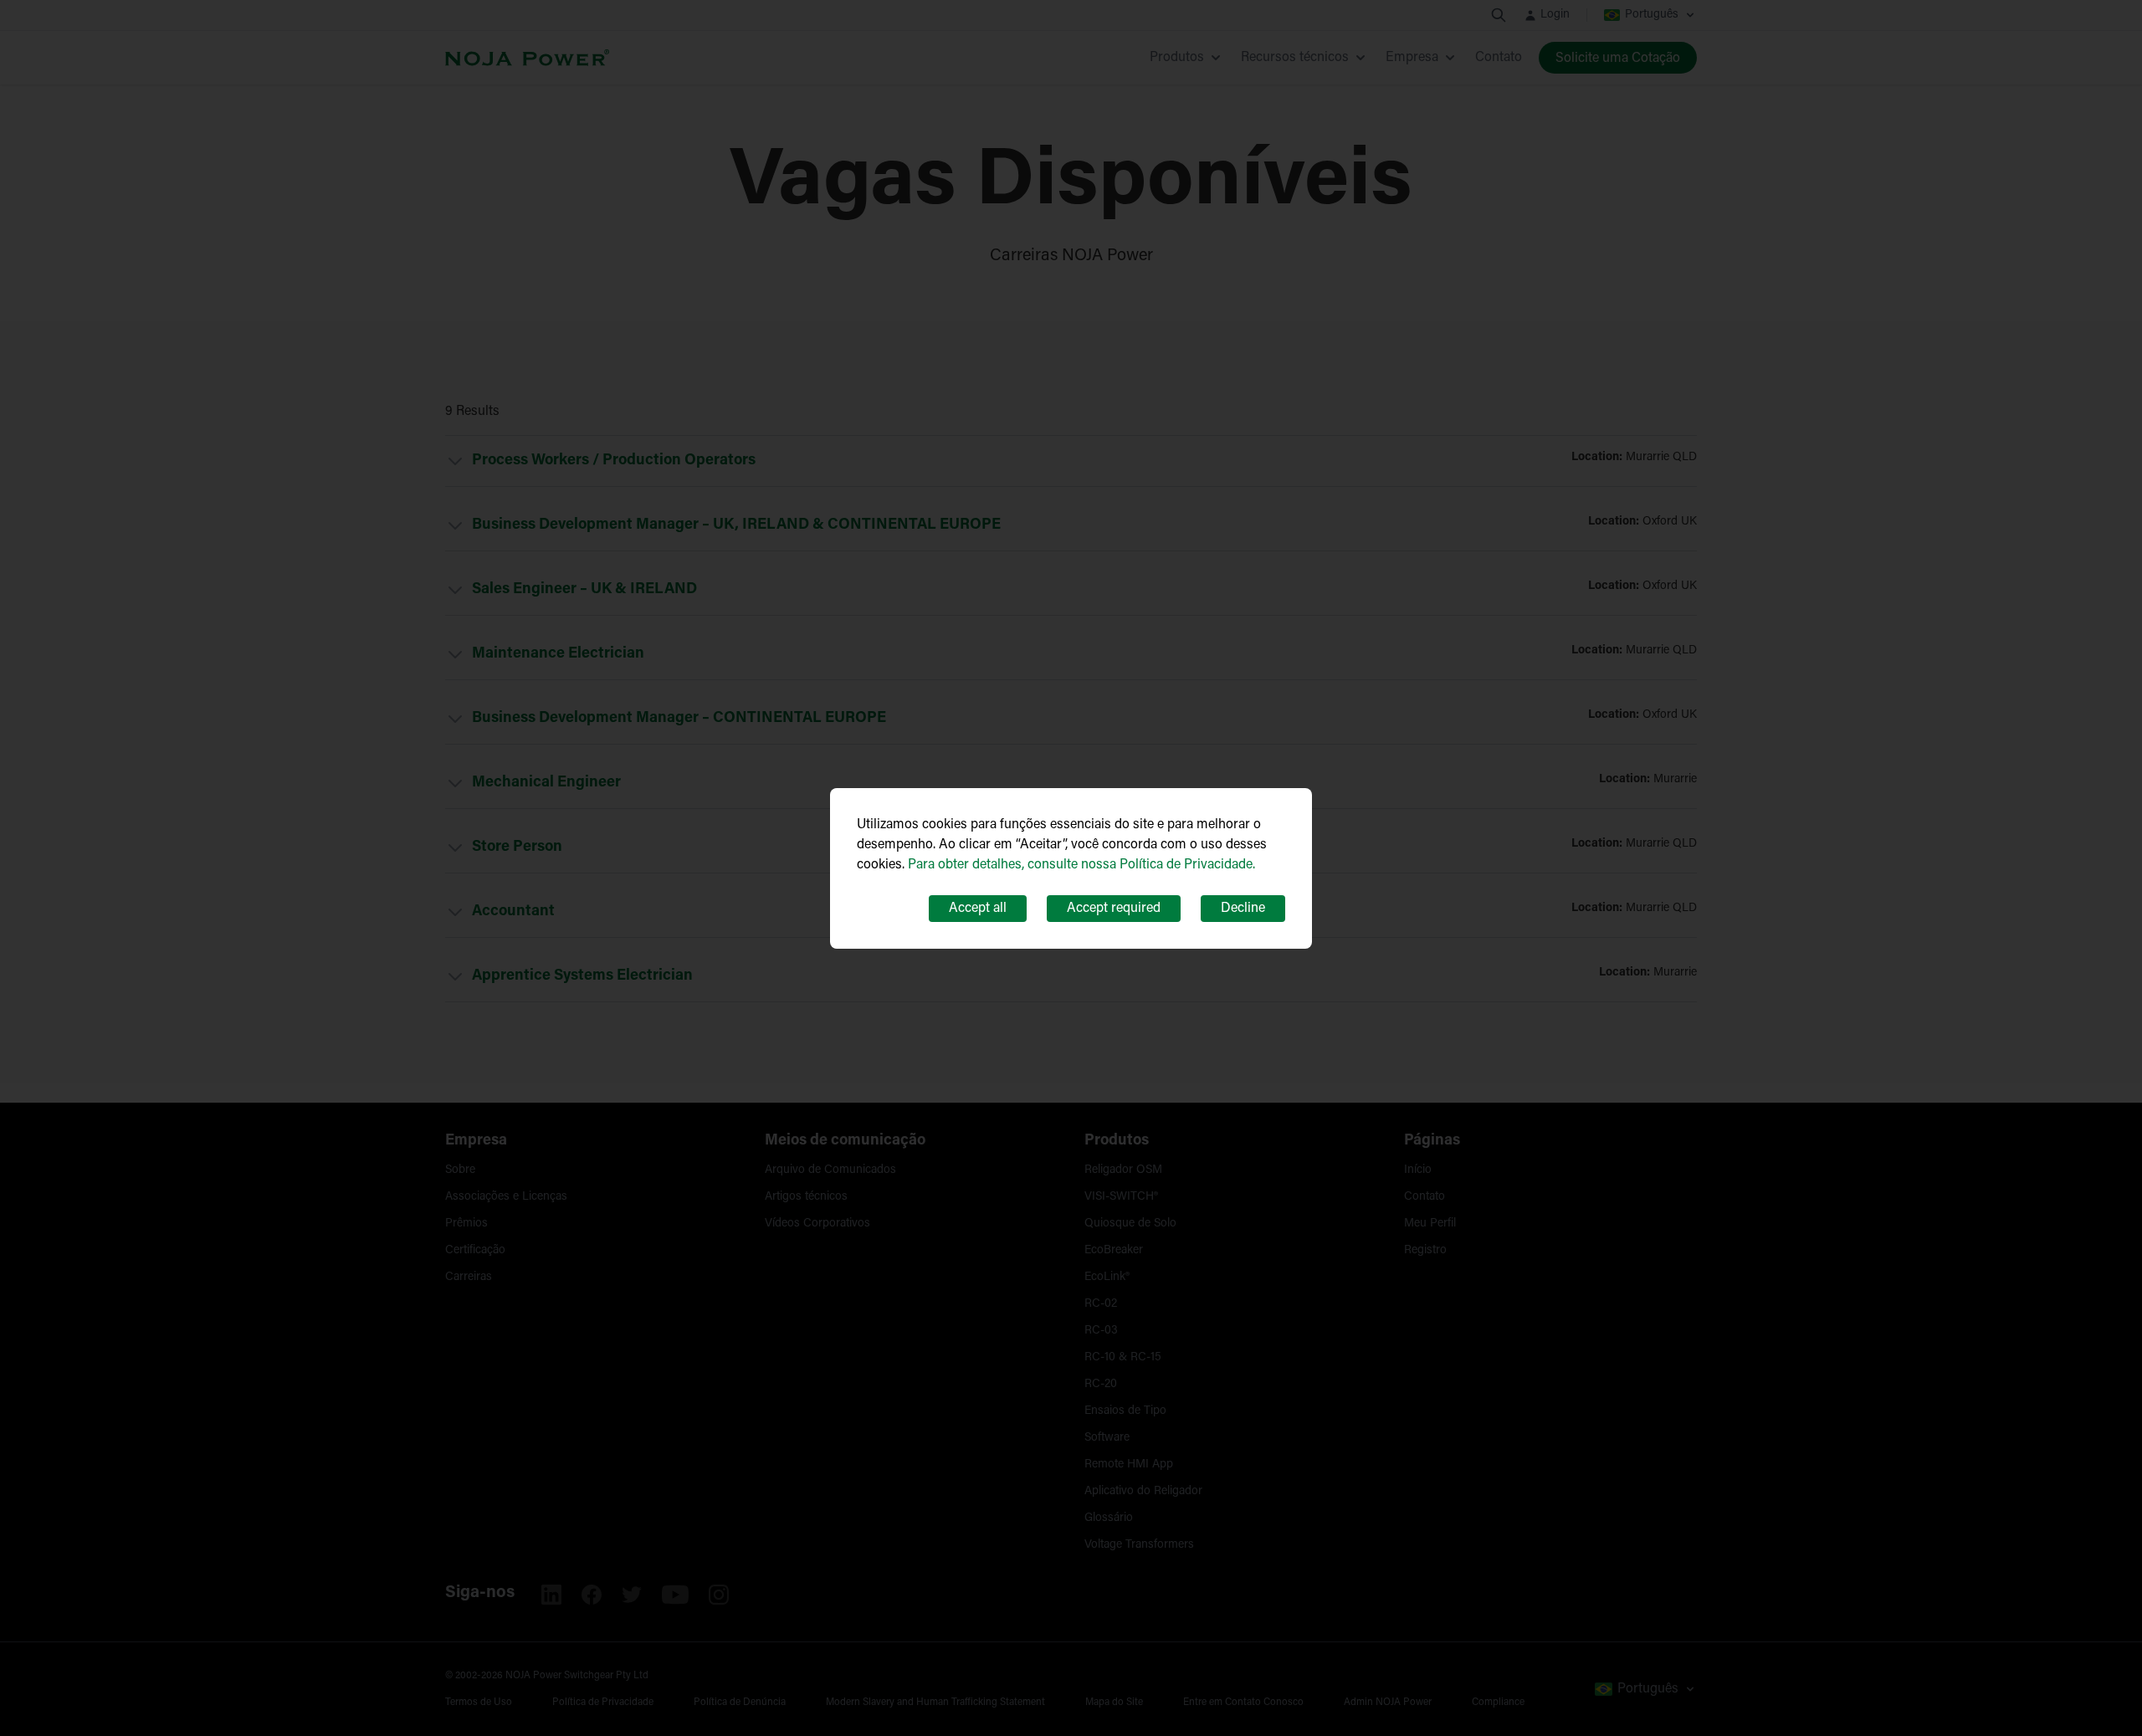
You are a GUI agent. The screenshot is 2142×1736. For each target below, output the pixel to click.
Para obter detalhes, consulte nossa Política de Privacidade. (1081, 865)
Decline (1243, 909)
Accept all (978, 909)
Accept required (1114, 909)
